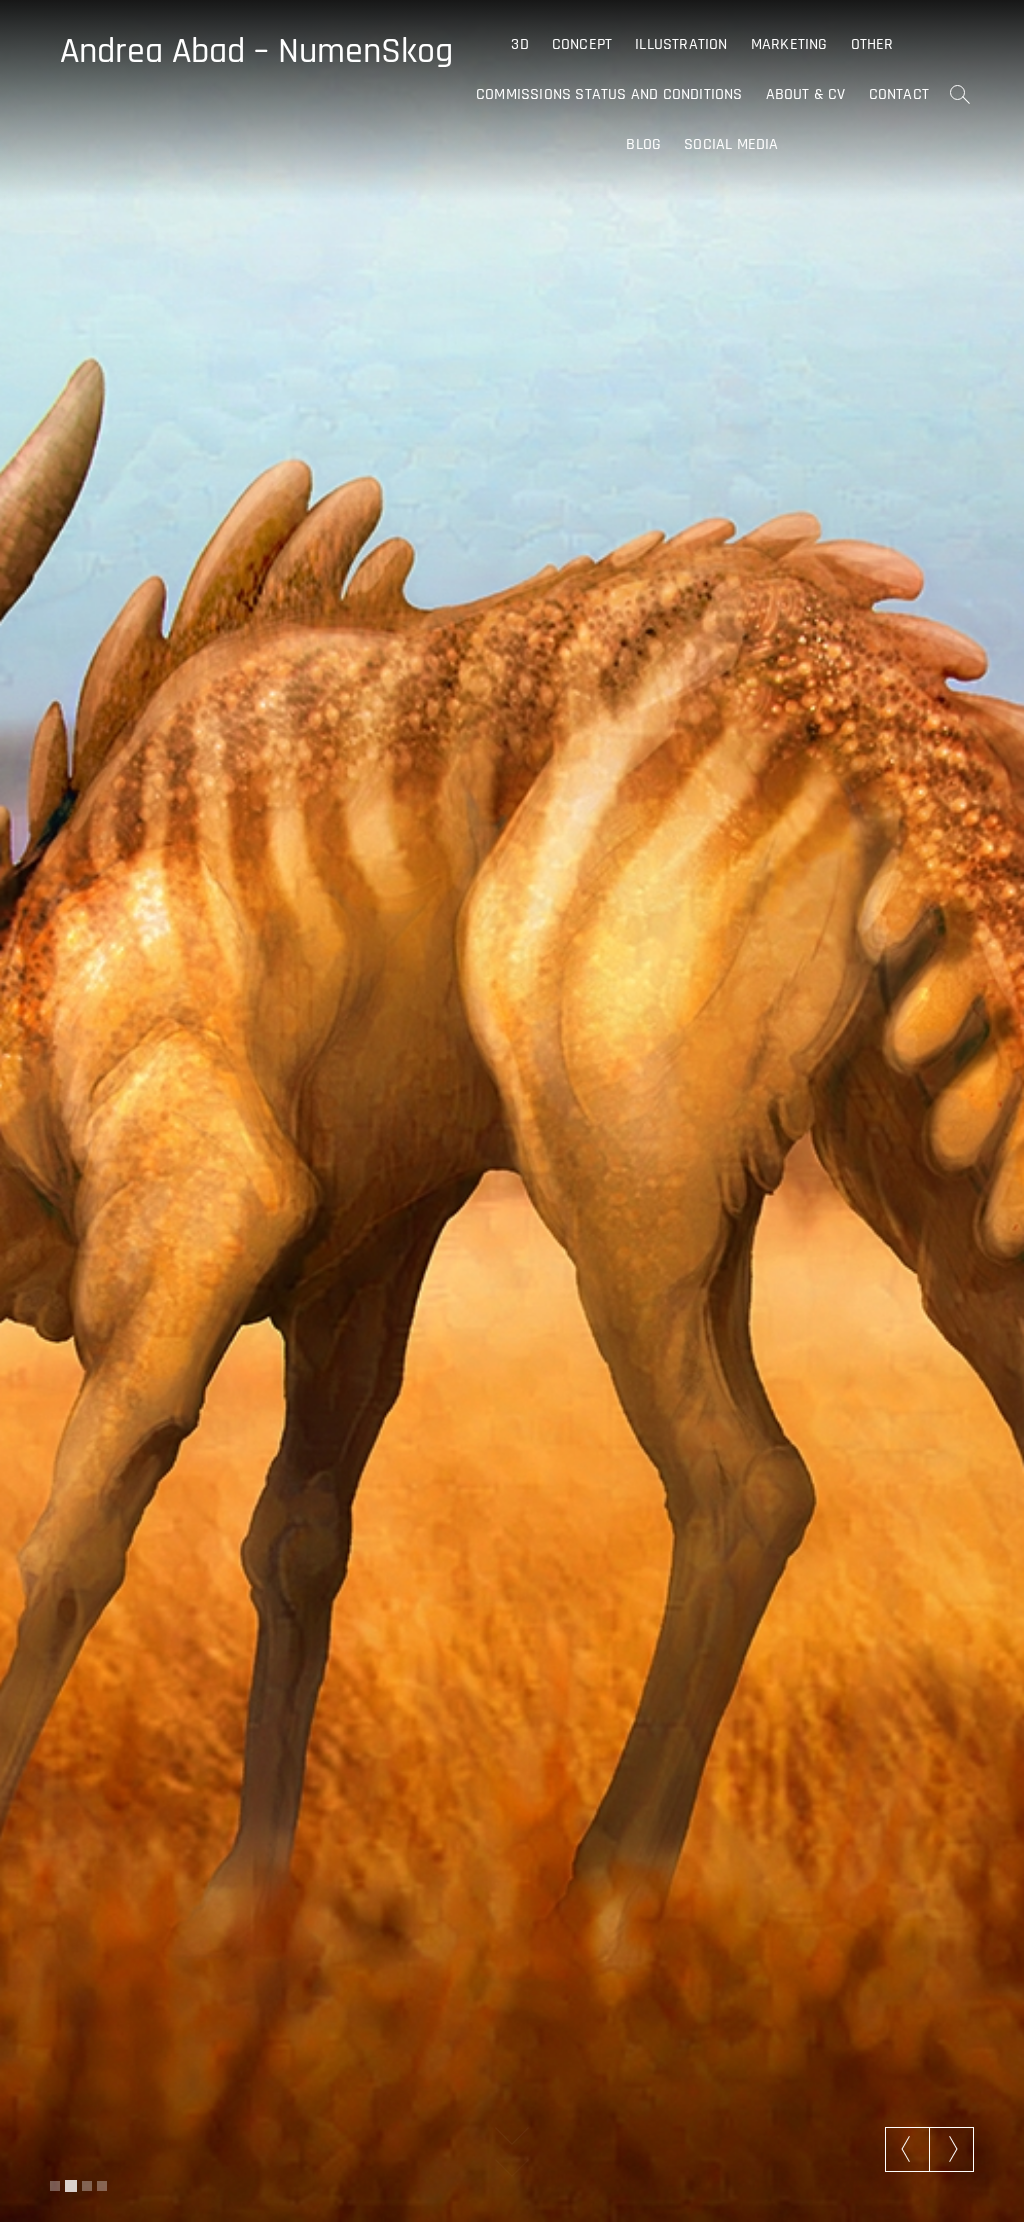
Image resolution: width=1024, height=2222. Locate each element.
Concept (582, 44)
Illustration (681, 44)
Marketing (789, 44)
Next (951, 2149)
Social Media (731, 144)
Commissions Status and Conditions (609, 94)
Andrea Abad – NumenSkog (256, 52)
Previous (907, 2149)
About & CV (806, 94)
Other (872, 44)
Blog (643, 144)
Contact (899, 94)
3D (519, 44)
